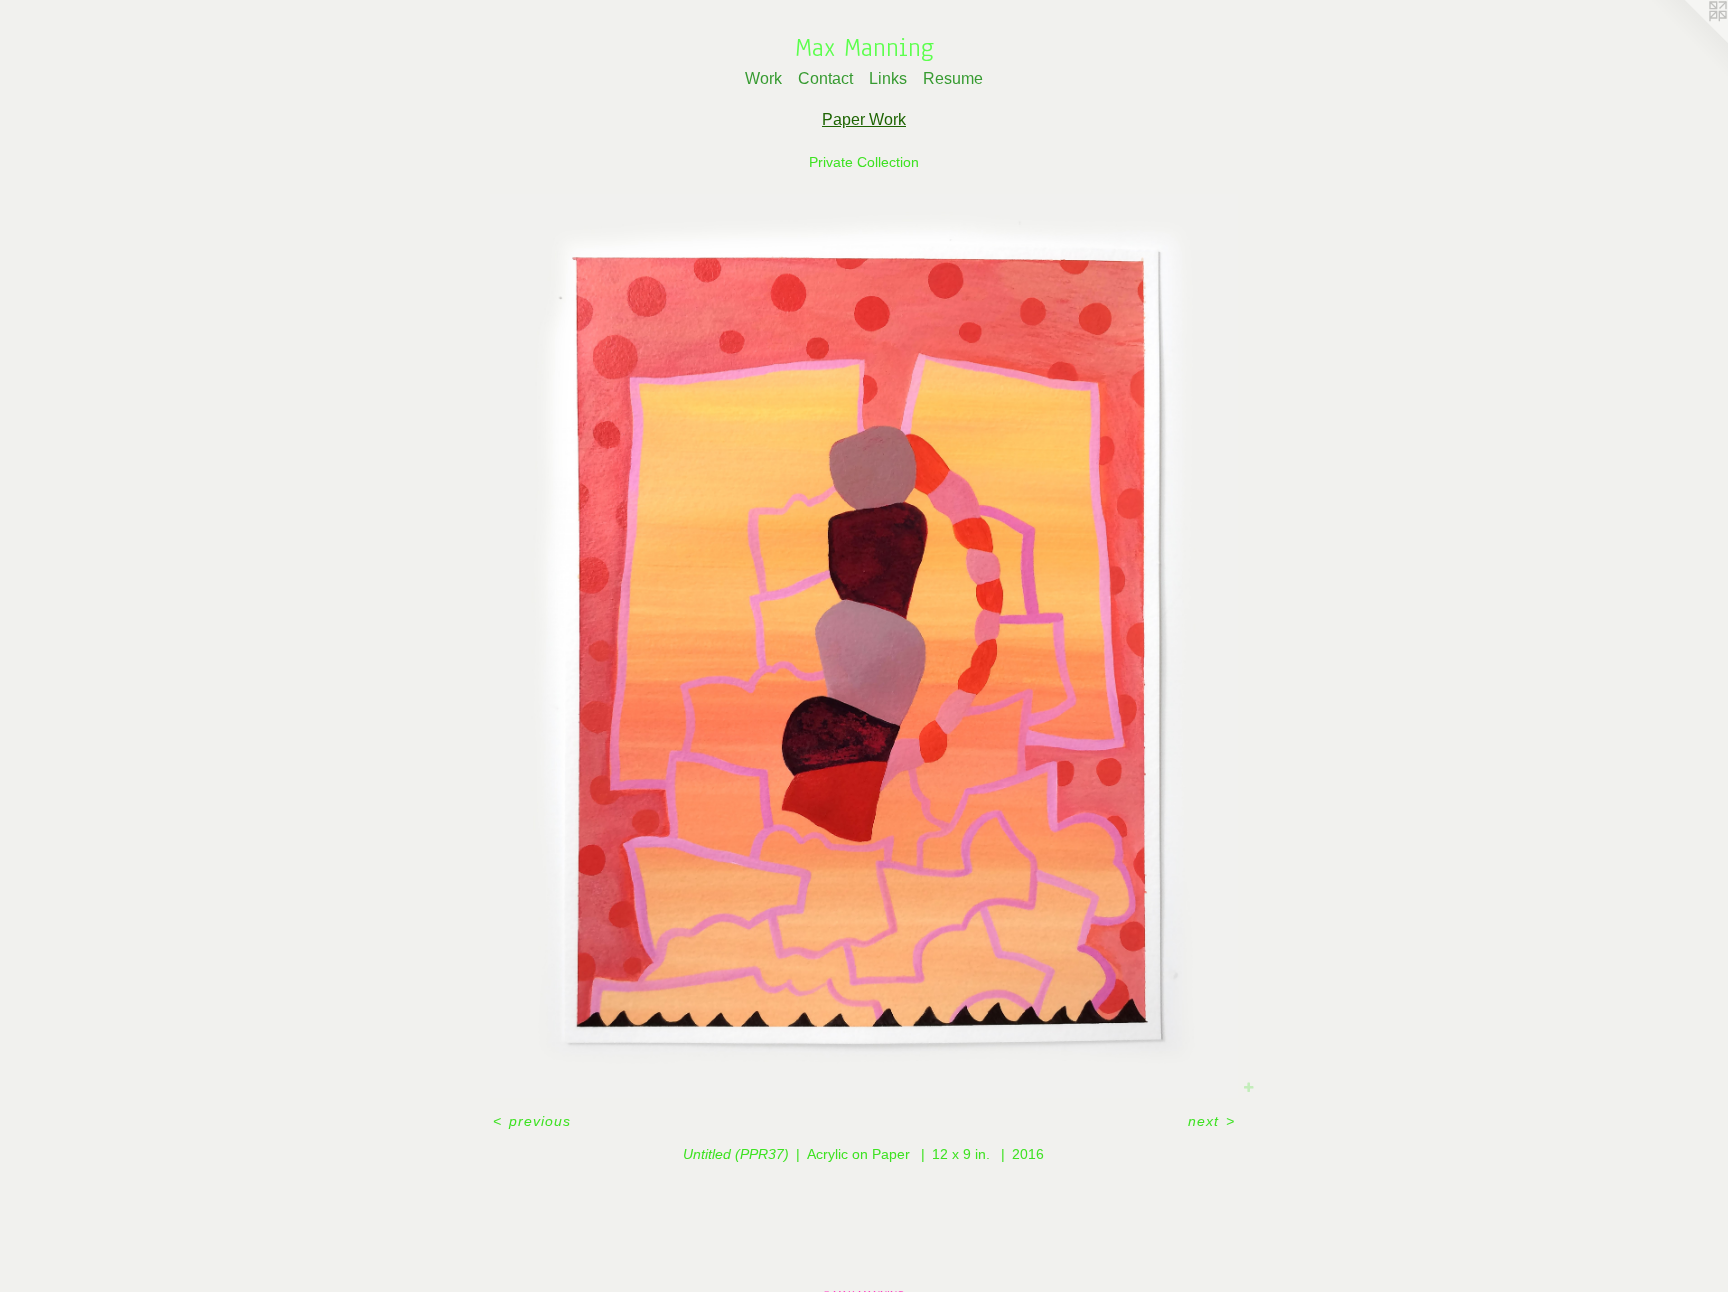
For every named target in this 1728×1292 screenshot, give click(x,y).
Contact (825, 78)
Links (888, 78)
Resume (953, 78)
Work (763, 78)
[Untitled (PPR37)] (864, 646)
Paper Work (864, 119)
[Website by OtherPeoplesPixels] (1688, 40)
